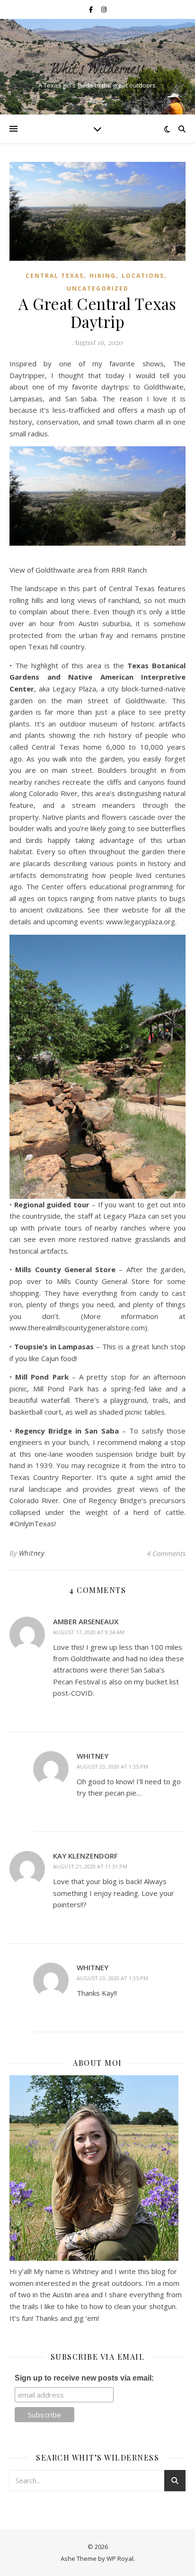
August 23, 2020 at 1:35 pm (112, 1766)
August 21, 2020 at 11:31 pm (90, 1866)
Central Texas (55, 276)
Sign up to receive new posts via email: (84, 2378)
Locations (143, 276)
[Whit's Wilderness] (97, 59)
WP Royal (120, 2558)
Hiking (103, 276)
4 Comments (166, 1553)
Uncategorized (98, 288)
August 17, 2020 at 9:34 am (89, 1632)
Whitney (32, 1553)
